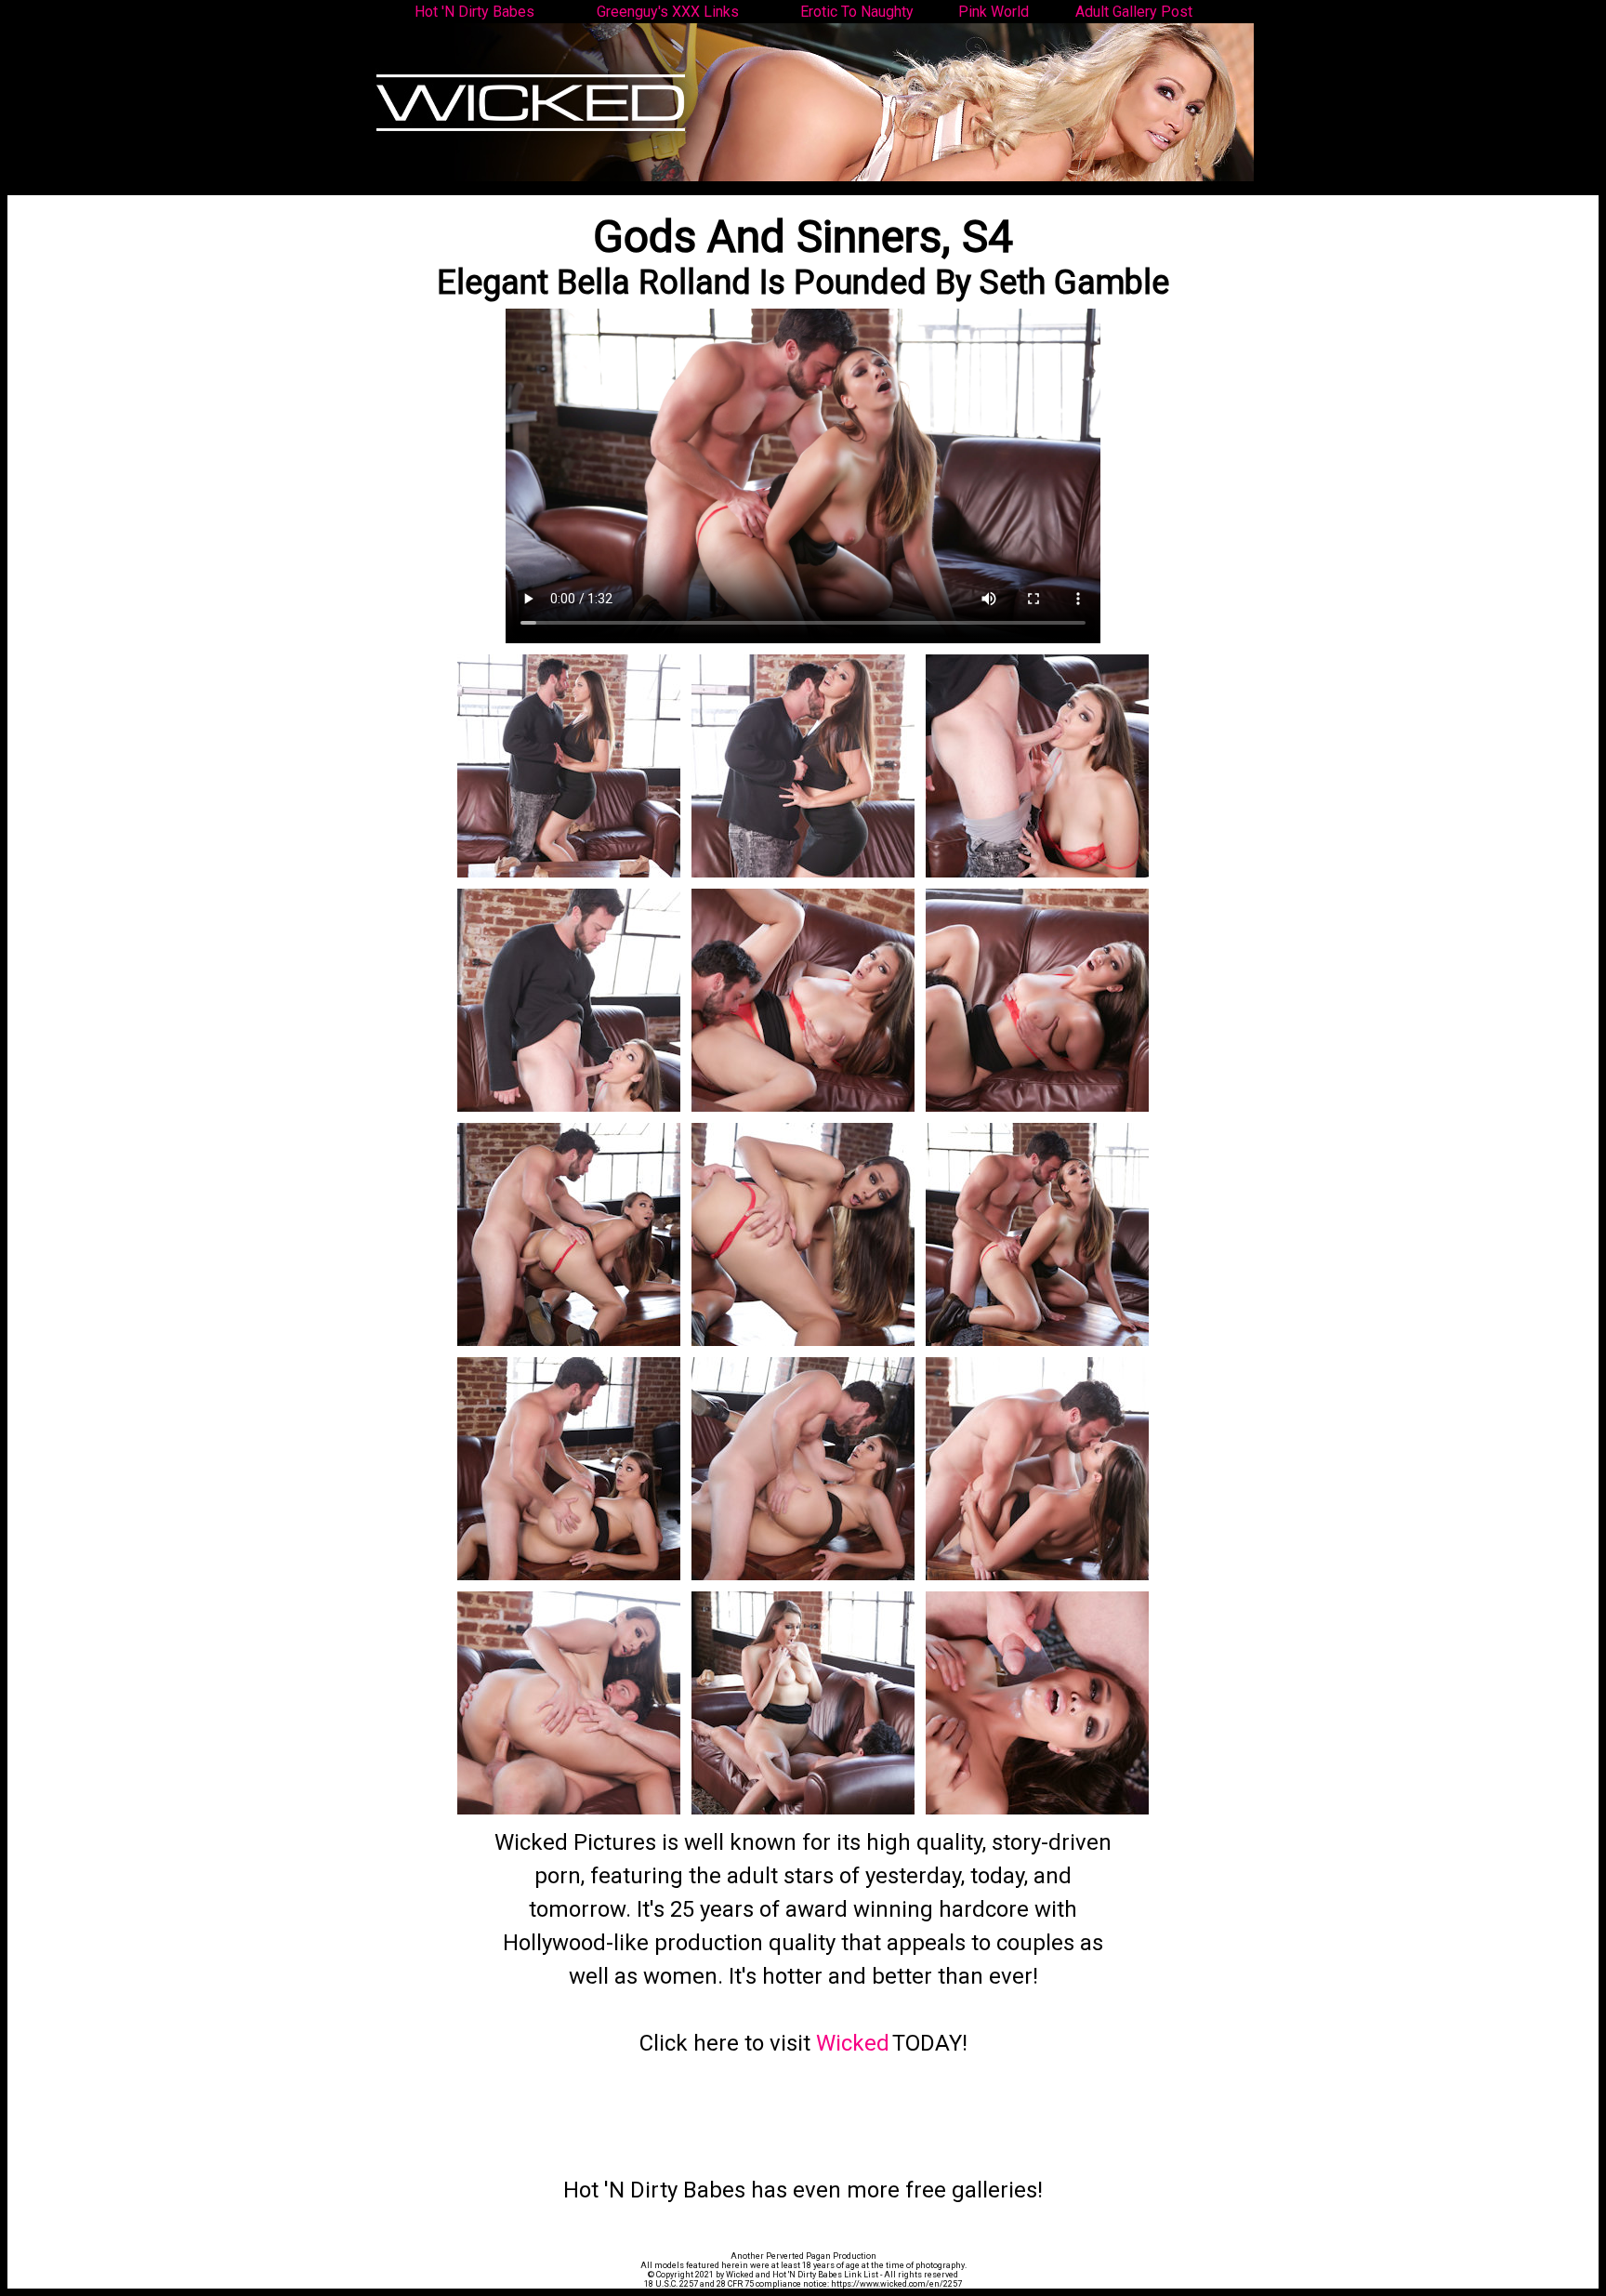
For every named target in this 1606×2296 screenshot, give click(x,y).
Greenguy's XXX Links (668, 12)
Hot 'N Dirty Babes (474, 12)
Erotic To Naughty (857, 12)
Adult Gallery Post (1134, 12)
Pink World (994, 12)
